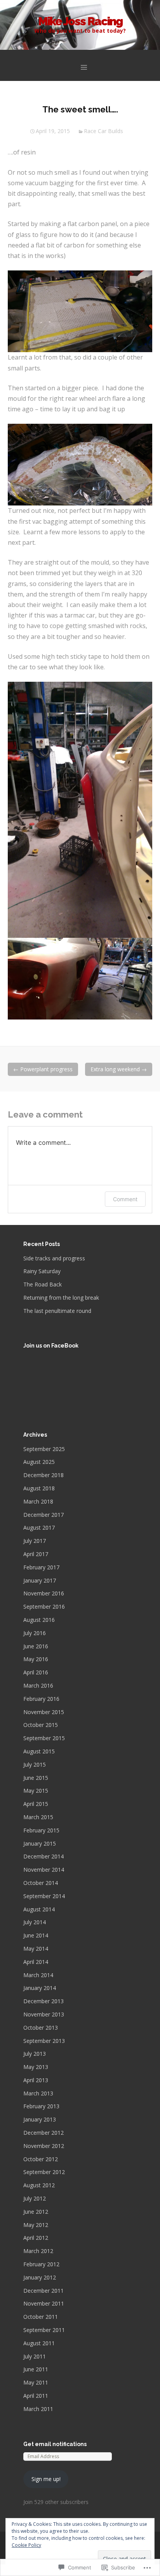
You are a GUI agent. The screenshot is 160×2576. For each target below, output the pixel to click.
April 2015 (36, 1804)
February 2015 (41, 1830)
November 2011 (44, 2303)
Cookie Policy (26, 2545)
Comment (125, 1199)
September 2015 (44, 1738)
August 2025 (39, 1462)
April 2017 (36, 1554)
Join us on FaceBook (51, 1346)
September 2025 (44, 1449)
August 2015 (39, 1751)
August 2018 (39, 1488)
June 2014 (36, 1935)
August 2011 (39, 2343)
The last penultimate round (57, 1311)
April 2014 (36, 1962)
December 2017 (43, 1515)
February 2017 (41, 1567)
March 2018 (38, 1501)
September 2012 (44, 2172)
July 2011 (35, 2356)
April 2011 (36, 2396)
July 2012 (35, 2198)
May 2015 (36, 1791)
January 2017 (40, 1580)
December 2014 (43, 1856)
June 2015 (36, 1778)
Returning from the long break (61, 1298)
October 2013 (41, 2028)
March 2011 (38, 2409)
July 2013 (35, 2054)
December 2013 (43, 2001)
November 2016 (44, 1593)
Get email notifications (55, 2444)
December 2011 (43, 2291)
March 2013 (38, 2093)
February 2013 (41, 2106)
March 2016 (38, 1685)
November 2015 (44, 1712)
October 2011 (41, 2317)
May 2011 (36, 2382)
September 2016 (44, 1606)
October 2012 (41, 2159)
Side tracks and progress (54, 1258)
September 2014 (44, 1896)
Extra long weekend (119, 1069)
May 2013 (36, 2067)
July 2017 (35, 1541)
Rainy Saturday (42, 1271)
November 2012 (44, 2146)
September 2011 (44, 2330)
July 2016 (35, 1633)
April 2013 (36, 2080)
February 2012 (41, 2264)
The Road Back (43, 1284)
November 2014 (44, 1870)
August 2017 (39, 1528)
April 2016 (36, 1672)
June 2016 (36, 1646)
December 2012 (43, 2133)
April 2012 (36, 2238)
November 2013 (44, 2014)
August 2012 (39, 2185)
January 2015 (40, 1843)
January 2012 (40, 2277)
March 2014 (38, 1975)
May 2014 (36, 1949)
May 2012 (36, 2225)
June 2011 (36, 2369)
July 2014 (35, 1922)
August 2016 (39, 1620)
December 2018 (43, 1475)
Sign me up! (46, 2479)
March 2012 (38, 2251)
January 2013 (40, 2119)
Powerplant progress (43, 1069)
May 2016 (36, 1659)
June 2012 (36, 2212)
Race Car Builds (103, 131)
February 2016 (41, 1699)
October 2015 (41, 1725)
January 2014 (40, 1988)
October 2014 (41, 1883)
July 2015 (35, 1764)
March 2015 (38, 1817)
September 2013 (44, 2041)
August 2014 (39, 1909)
